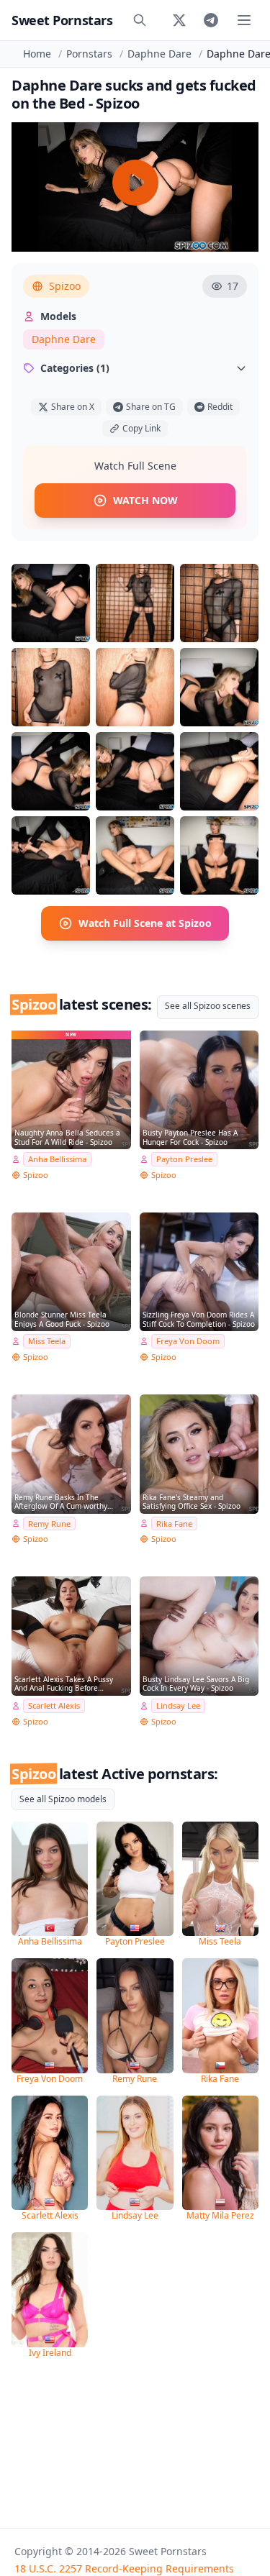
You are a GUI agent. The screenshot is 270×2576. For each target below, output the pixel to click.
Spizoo (65, 286)
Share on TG (151, 407)
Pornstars (89, 54)
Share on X (73, 407)
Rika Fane (174, 1524)
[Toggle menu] (244, 20)
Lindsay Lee (178, 1705)
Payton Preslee (184, 1159)
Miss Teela (47, 1341)
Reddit (220, 407)
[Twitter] (179, 20)
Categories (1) (75, 368)
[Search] (140, 20)
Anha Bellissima (57, 1159)
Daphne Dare (159, 54)
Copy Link (141, 428)
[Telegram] (211, 20)
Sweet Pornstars (62, 20)
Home (37, 54)
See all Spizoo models (63, 1799)
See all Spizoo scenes (208, 1006)
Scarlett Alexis (54, 1705)
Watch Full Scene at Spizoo (145, 923)
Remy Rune (49, 1524)
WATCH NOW (145, 500)
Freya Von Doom (188, 1341)
